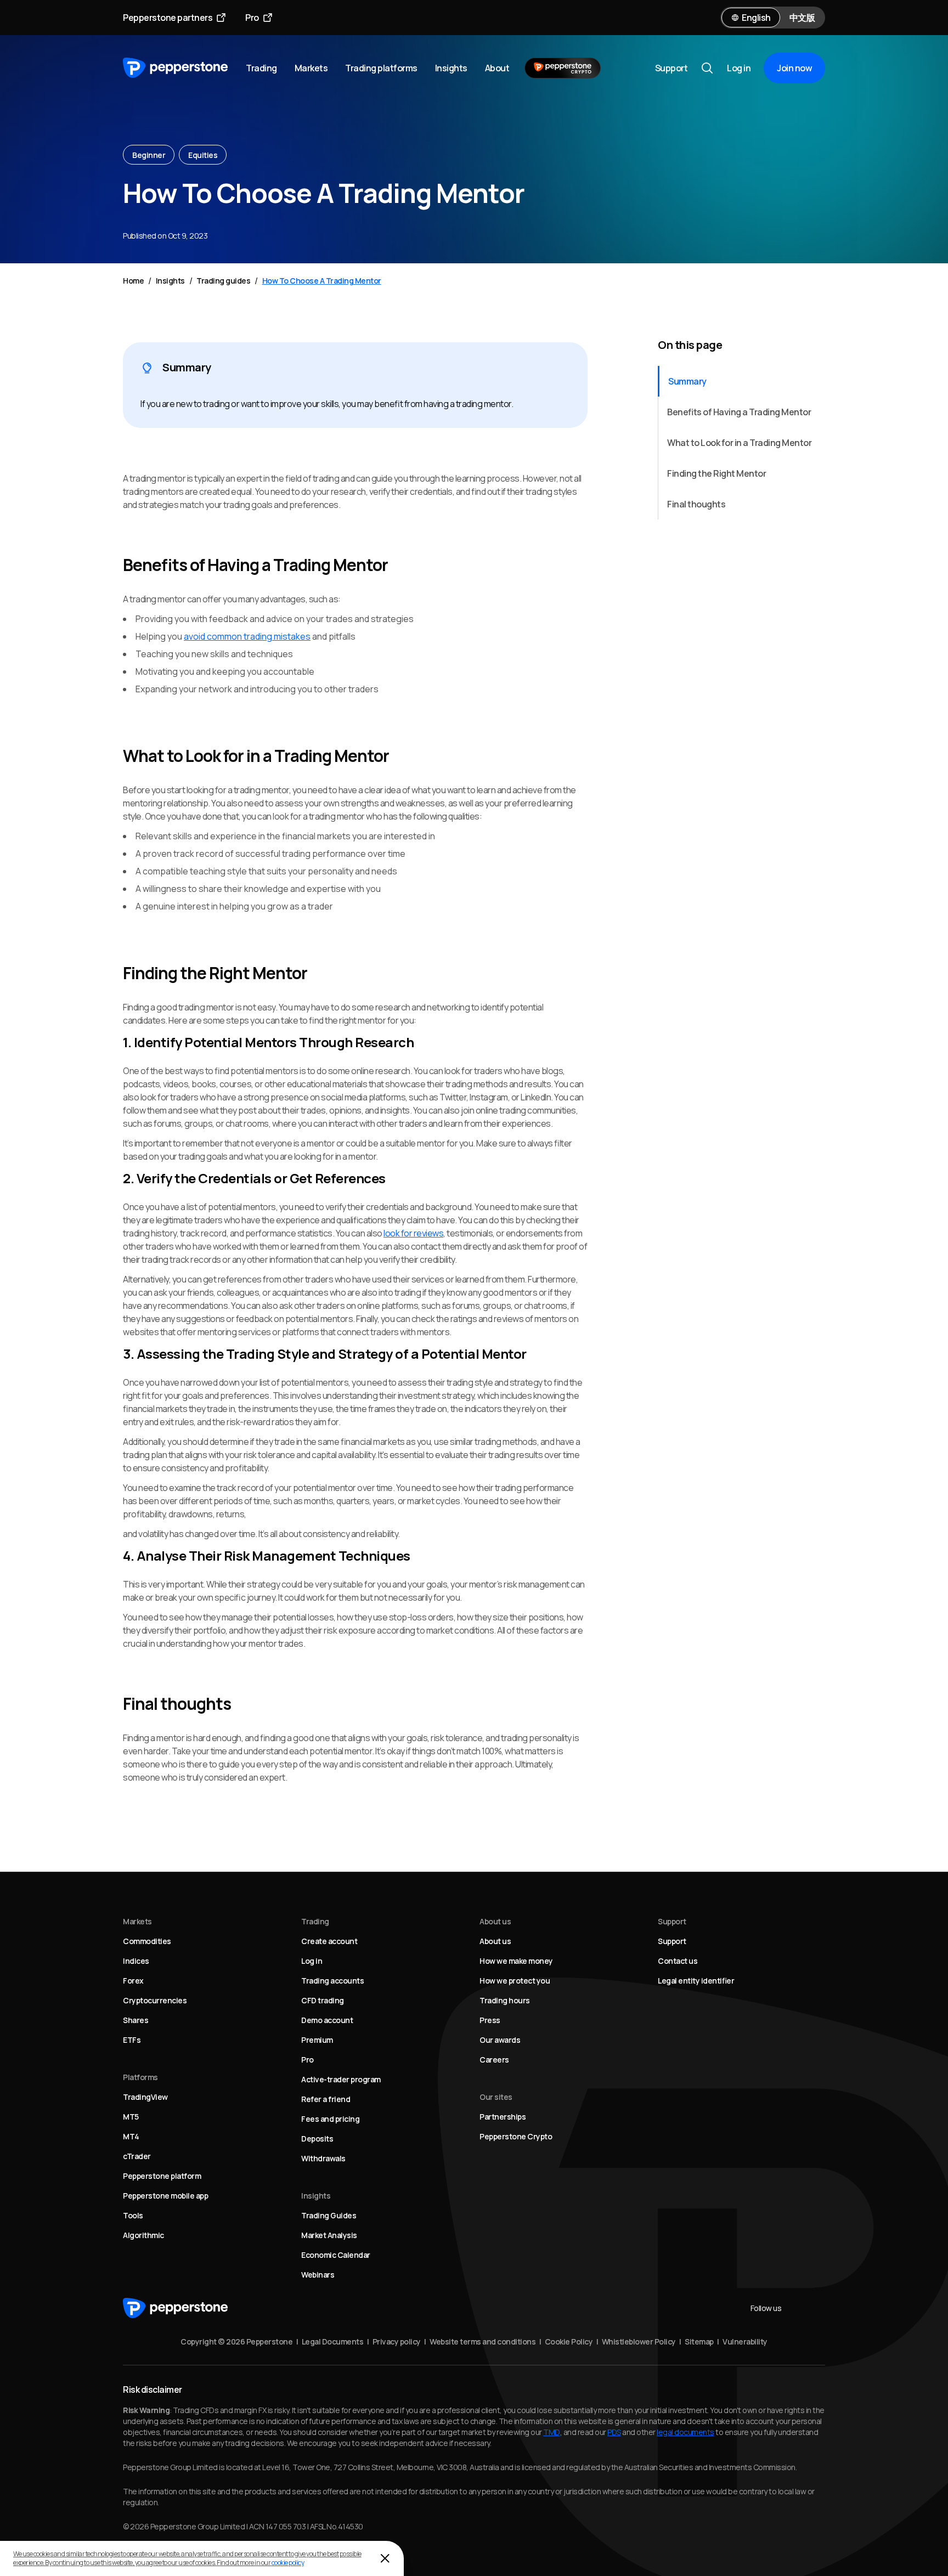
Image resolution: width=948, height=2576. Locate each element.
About (497, 68)
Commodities (147, 1941)
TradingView (145, 2097)
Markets (311, 68)
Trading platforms (381, 68)
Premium (317, 2040)
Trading (261, 68)
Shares (136, 2020)
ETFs (132, 2040)
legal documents (685, 2432)
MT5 (131, 2117)
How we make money (516, 1961)
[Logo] (176, 68)
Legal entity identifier (696, 1981)
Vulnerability (745, 2341)
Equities (203, 155)
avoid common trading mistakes (247, 636)
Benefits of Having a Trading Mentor (739, 412)
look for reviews (413, 1233)
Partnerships (503, 2117)
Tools (133, 2215)
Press (490, 2020)
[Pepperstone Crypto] (563, 68)
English (756, 18)
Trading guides (223, 281)
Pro (252, 18)
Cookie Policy (569, 2341)
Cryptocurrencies (155, 2000)
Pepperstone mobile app (165, 2196)
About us (495, 1941)
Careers (494, 2060)
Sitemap (699, 2341)
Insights (451, 68)
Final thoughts (696, 504)
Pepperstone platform (162, 2176)
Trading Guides (329, 2215)
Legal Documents (333, 2341)
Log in (739, 68)
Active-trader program (341, 2079)
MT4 (131, 2136)
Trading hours (505, 2000)
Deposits (317, 2139)
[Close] (385, 2558)
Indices (136, 1961)
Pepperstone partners (168, 18)
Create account (329, 1941)
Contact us (678, 1961)
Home (133, 281)
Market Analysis (329, 2235)
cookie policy (288, 2563)
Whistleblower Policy (639, 2341)
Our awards (500, 2040)
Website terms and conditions (483, 2341)
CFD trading (323, 2000)
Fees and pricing (330, 2119)
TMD (552, 2432)
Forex (133, 1981)
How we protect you (515, 1981)
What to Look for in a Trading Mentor (739, 443)
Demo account (327, 2020)
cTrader (137, 2156)
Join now (794, 68)
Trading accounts (332, 1981)
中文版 (802, 18)
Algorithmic (143, 2235)
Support (672, 68)
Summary (687, 381)
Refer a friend (326, 2099)
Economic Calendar (336, 2255)
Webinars (318, 2275)
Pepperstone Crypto (516, 2136)
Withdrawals (323, 2158)
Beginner (149, 155)
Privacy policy (397, 2341)
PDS (614, 2432)
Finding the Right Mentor (716, 473)
